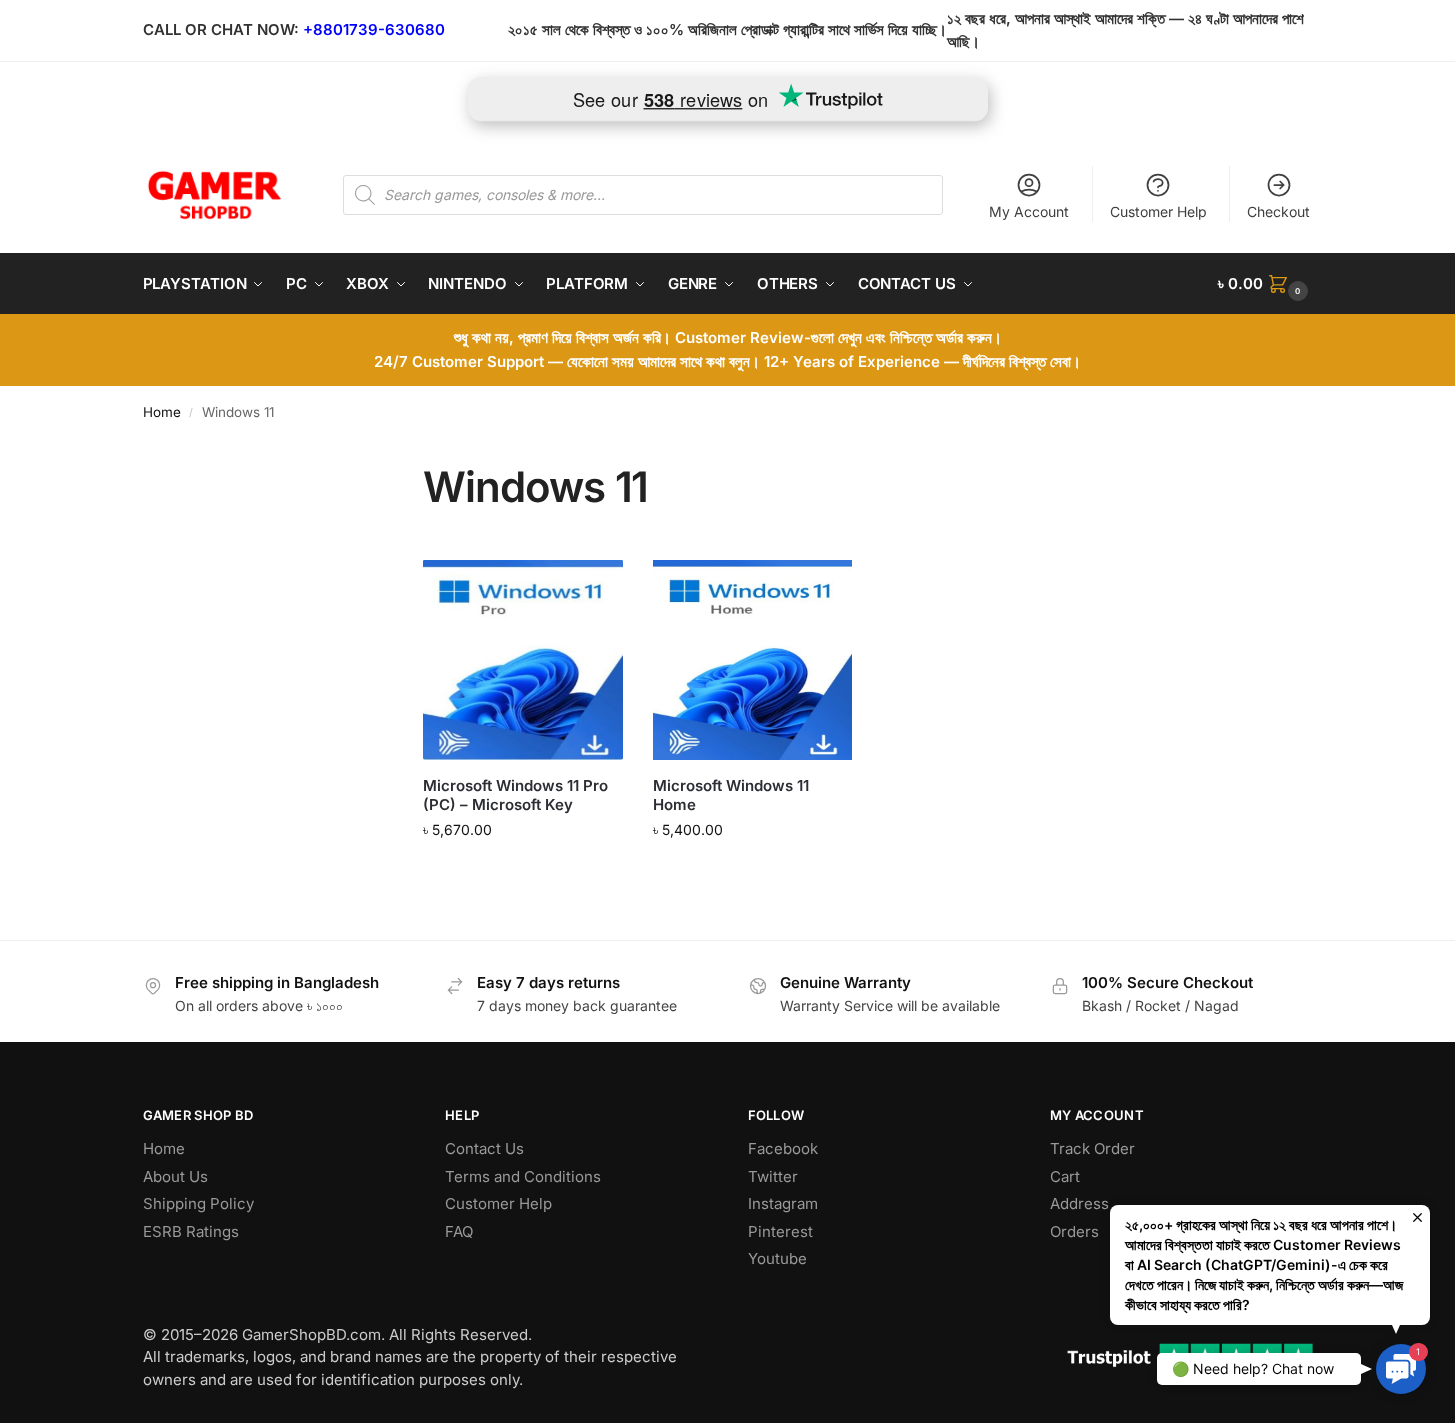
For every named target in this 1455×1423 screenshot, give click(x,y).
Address (1079, 1203)
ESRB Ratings (191, 1231)
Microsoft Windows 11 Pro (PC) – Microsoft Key (515, 795)
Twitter (773, 1176)
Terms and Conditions (523, 1176)
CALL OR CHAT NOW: (221, 29)
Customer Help (1158, 211)
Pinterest (780, 1231)
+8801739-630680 (374, 29)
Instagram (783, 1203)
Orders (1074, 1231)
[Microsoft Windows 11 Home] (753, 660)
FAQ (459, 1231)
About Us (175, 1176)
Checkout (1278, 211)
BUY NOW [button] (523, 871)
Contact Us (484, 1148)
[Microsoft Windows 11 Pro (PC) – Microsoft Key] (523, 660)
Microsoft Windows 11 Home (731, 795)
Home (162, 412)
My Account (1029, 211)
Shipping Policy (198, 1203)
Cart (1065, 1176)
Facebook (783, 1148)
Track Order (1092, 1148)
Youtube (777, 1258)
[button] (1265, 284)
